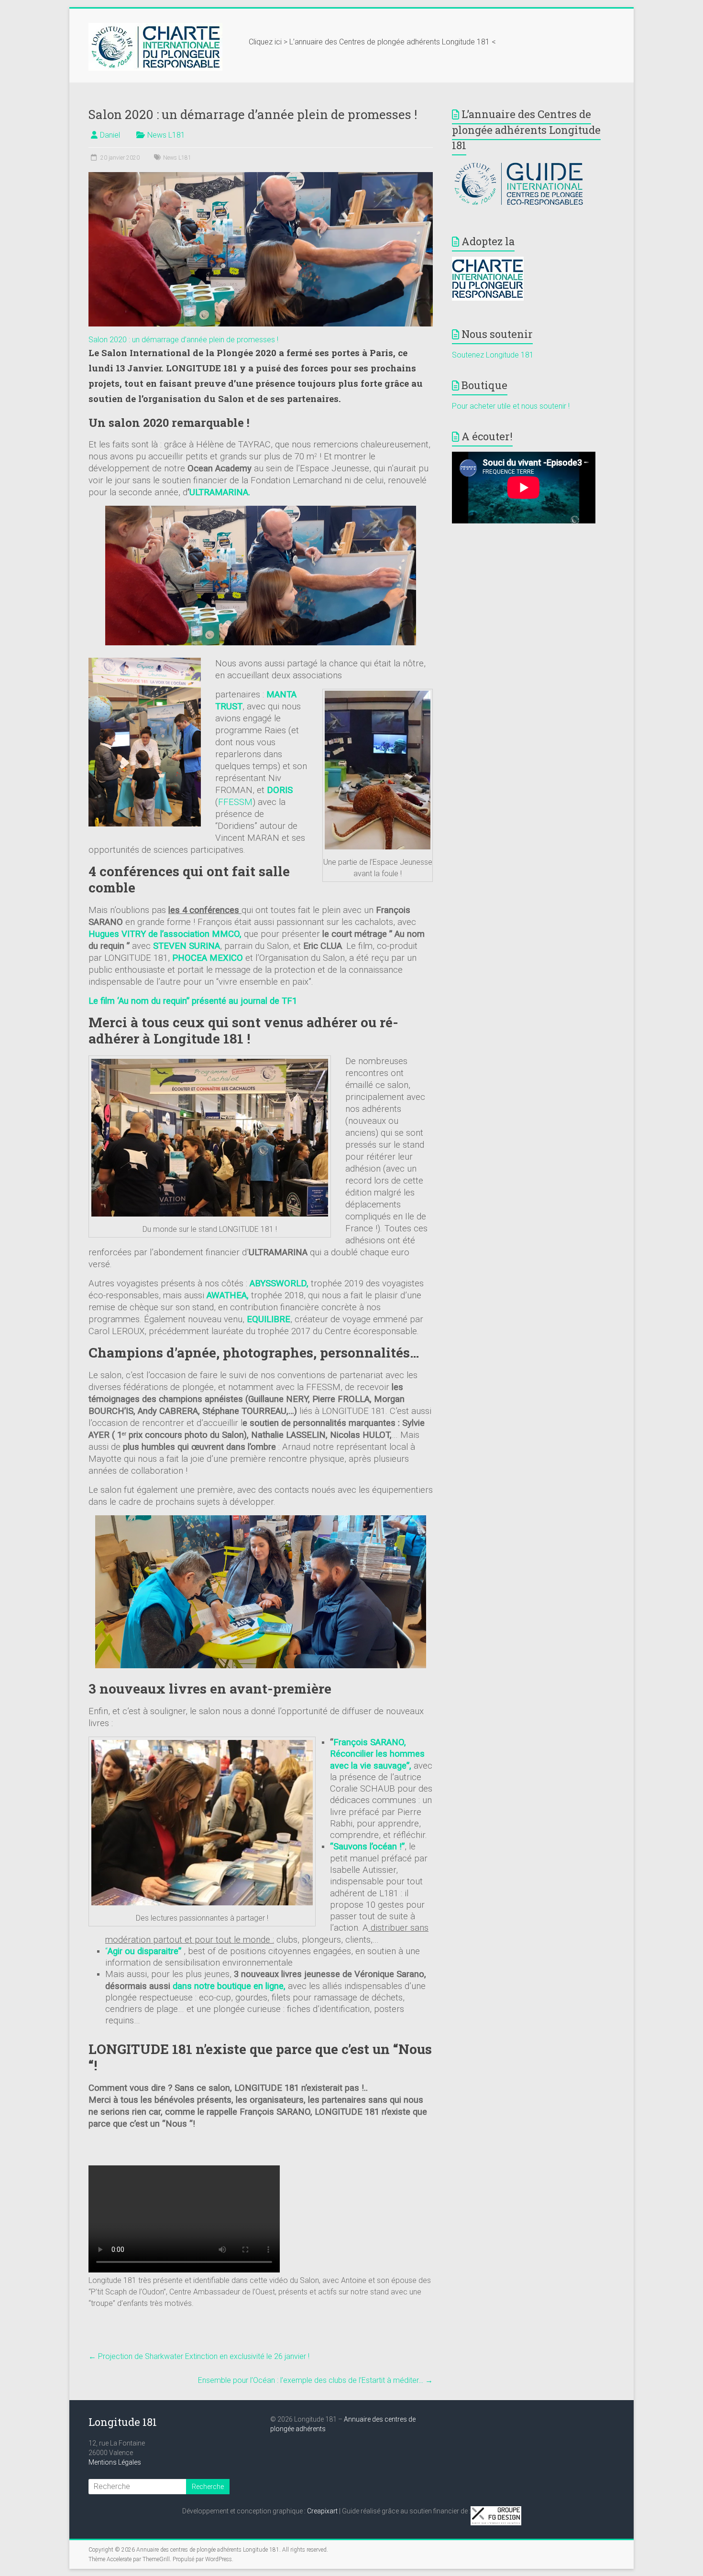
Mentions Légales (115, 2462)
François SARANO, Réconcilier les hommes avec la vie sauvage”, (377, 1754)
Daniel (110, 135)
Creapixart (322, 2511)
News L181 (166, 135)
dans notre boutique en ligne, (230, 1986)
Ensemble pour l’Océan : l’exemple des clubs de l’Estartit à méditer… (315, 2380)
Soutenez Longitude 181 (493, 355)
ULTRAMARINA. (220, 492)
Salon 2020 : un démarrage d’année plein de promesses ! (183, 340)
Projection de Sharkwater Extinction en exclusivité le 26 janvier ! (199, 2356)
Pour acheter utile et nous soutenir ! (511, 406)
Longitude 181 (123, 2422)
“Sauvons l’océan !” (367, 1847)
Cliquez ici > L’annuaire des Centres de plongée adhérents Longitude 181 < (372, 42)
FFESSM (235, 802)
